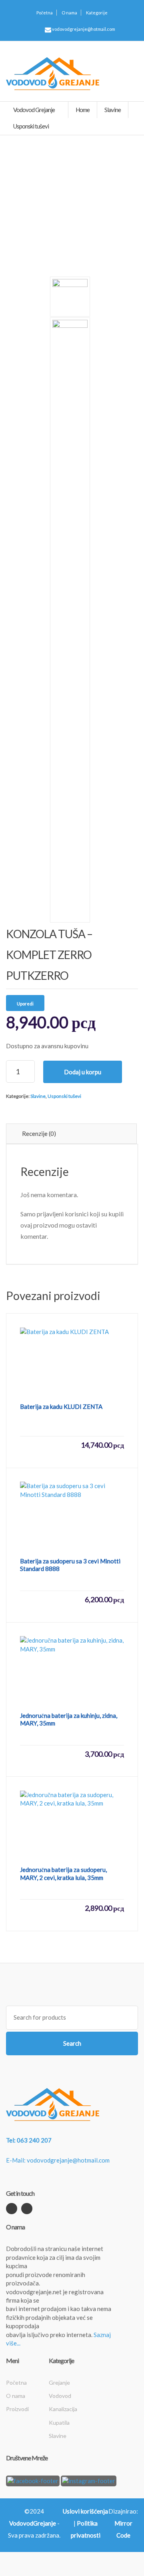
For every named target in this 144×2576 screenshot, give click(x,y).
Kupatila (59, 2423)
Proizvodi (17, 2409)
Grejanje (59, 2382)
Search (72, 2043)
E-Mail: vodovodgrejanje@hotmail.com (58, 2160)
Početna (45, 13)
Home (83, 110)
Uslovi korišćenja (85, 2511)
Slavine (38, 1096)
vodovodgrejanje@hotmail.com (83, 29)
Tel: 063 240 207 (29, 2140)
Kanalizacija (63, 2409)
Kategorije (97, 13)
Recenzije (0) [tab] (39, 1134)
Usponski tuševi (64, 1096)
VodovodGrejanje (33, 2523)
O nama (69, 13)
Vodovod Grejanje (34, 110)
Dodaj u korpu (83, 1072)
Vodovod (60, 2396)
